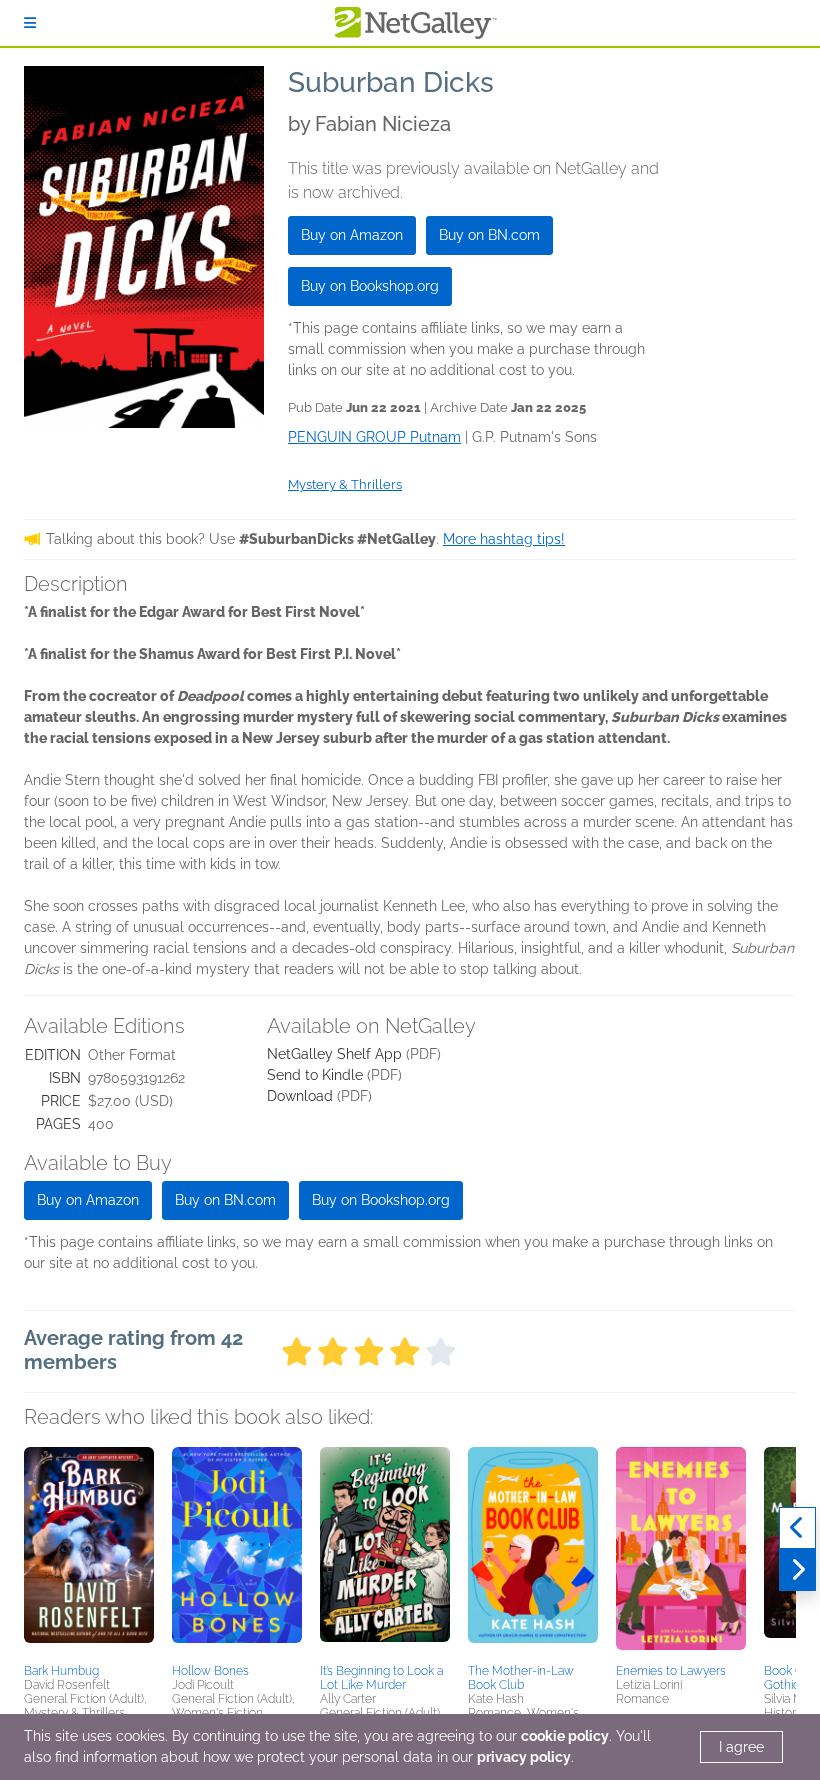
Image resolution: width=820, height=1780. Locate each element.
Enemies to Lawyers (671, 1671)
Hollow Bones (210, 1671)
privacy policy (524, 1757)
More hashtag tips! (504, 539)
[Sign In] (30, 23)
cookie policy (565, 1736)
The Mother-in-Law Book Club (521, 1678)
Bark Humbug (61, 1671)
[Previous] (797, 1528)
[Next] (797, 1570)
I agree (741, 1747)
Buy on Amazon (352, 235)
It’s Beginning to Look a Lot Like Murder (381, 1678)
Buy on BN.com (489, 235)
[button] (89, 1552)
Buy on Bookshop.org (370, 286)
